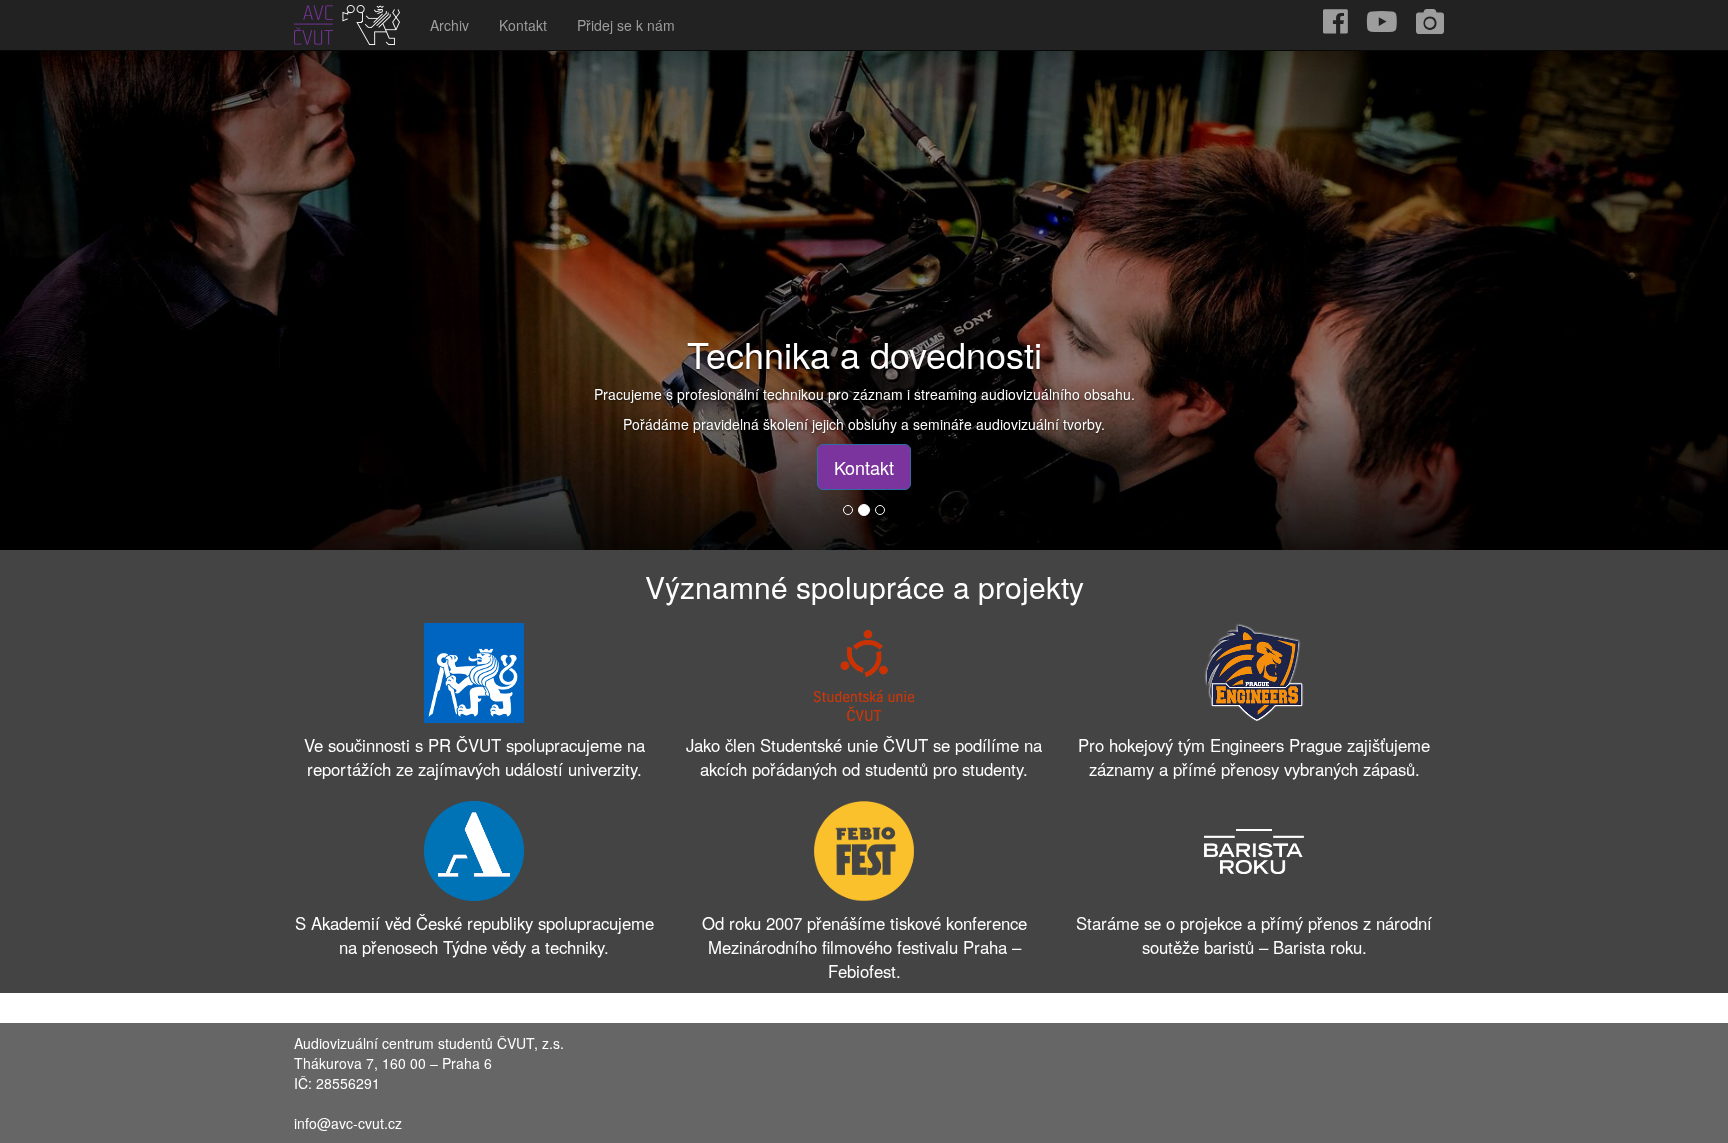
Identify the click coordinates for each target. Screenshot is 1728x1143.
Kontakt (523, 25)
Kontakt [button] (864, 467)
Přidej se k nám (626, 25)
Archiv (449, 25)
